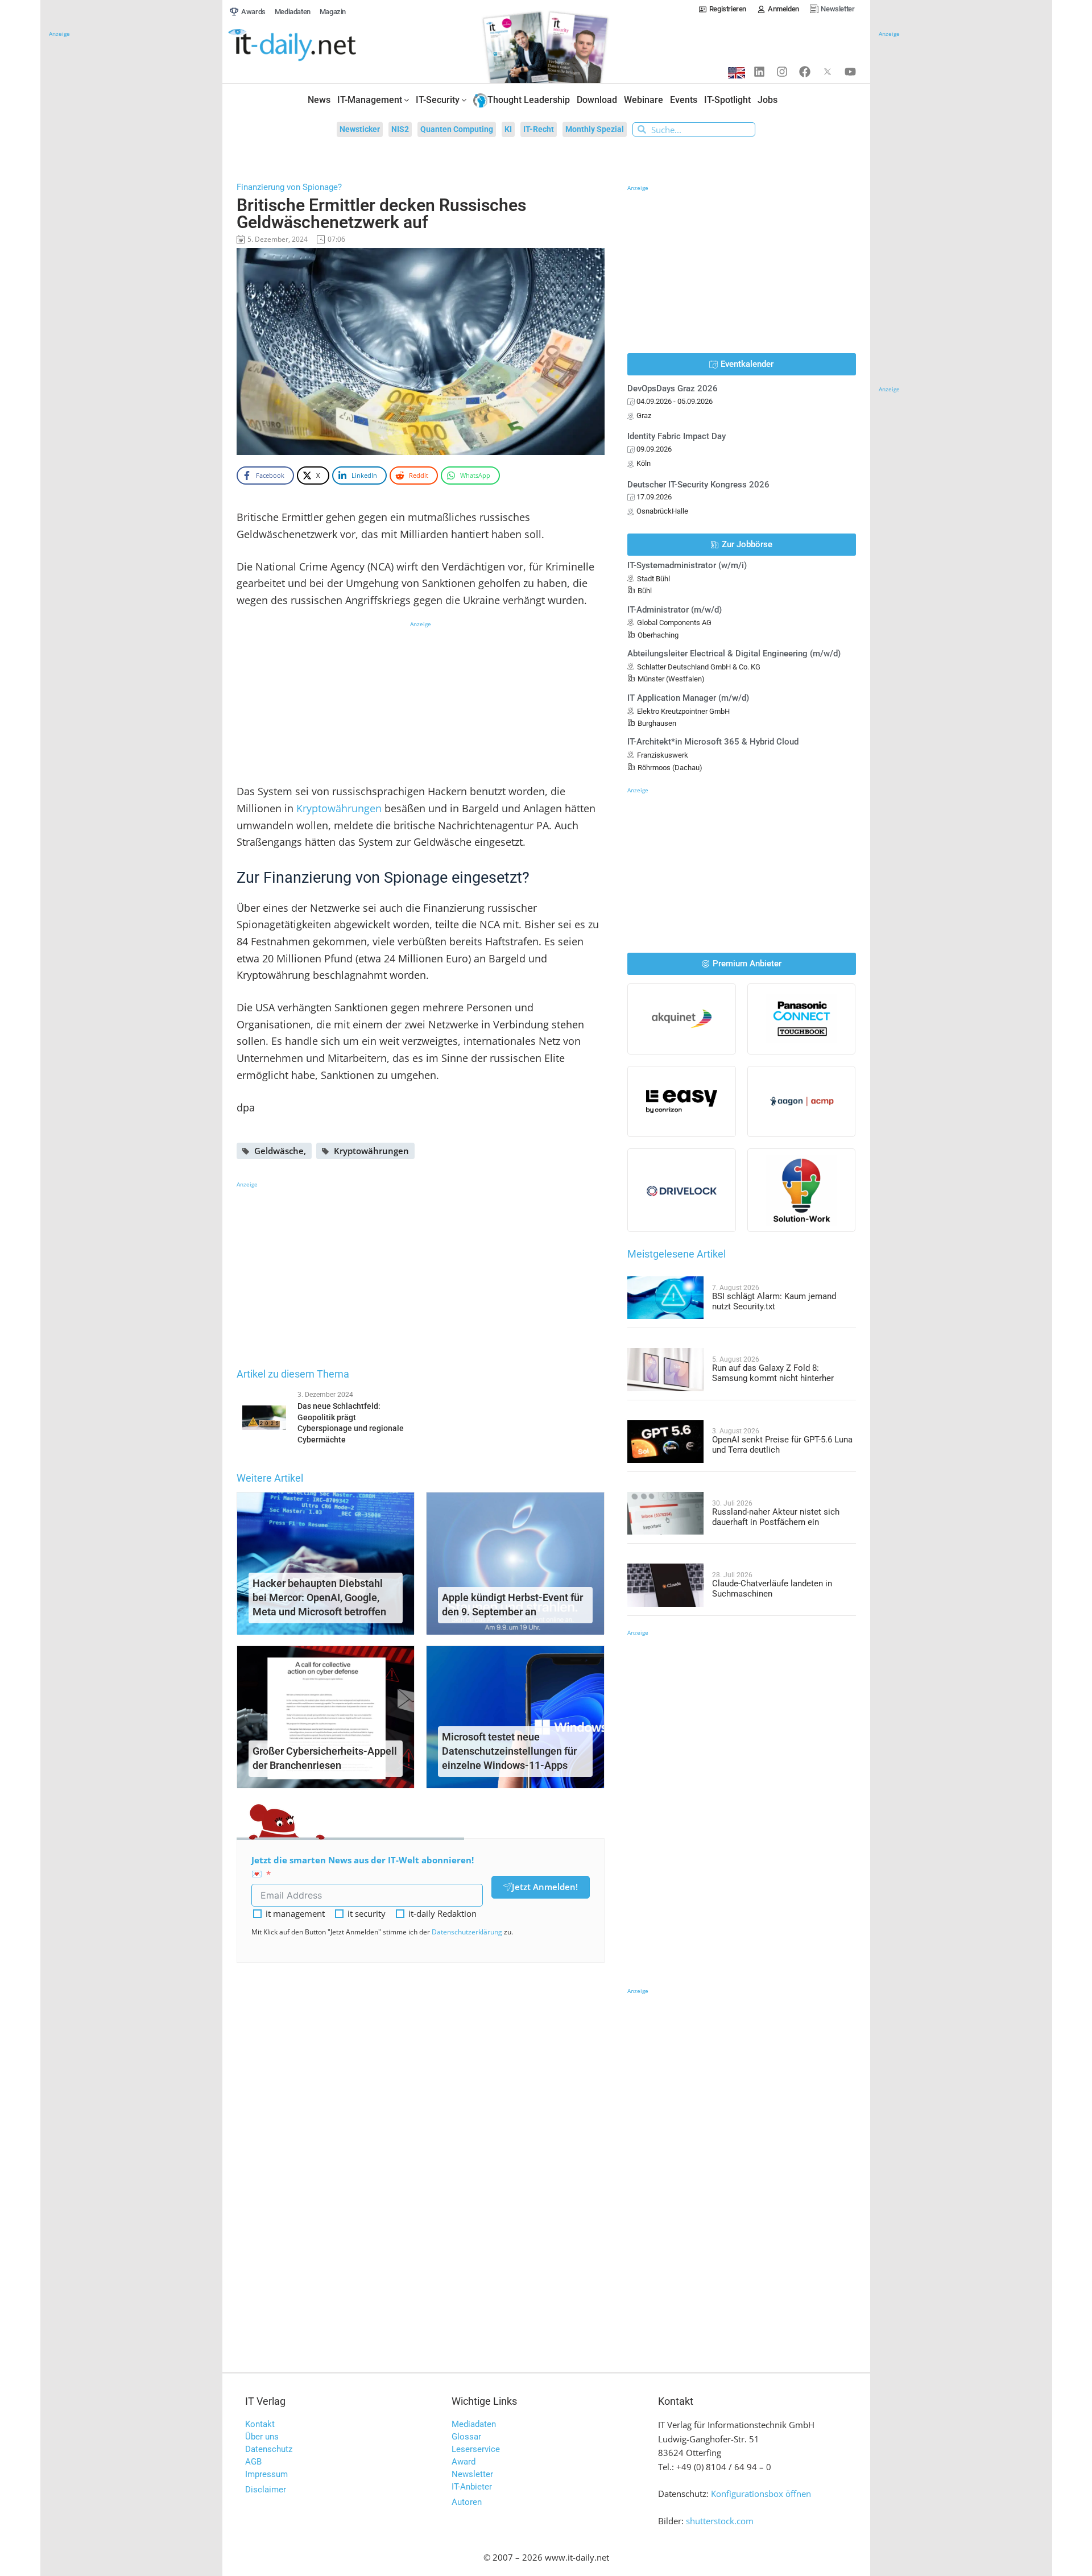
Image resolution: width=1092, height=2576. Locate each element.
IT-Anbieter (472, 2487)
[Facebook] (805, 72)
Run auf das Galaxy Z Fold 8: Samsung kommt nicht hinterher (773, 1373)
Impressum (266, 2474)
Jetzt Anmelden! (545, 1887)
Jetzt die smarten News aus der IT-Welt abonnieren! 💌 (363, 1867)
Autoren (467, 2502)
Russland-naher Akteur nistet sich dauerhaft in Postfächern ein (776, 1517)
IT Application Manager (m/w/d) (688, 698)
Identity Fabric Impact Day (677, 436)
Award (464, 2462)
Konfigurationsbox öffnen (761, 2494)
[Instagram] (782, 72)
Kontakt (260, 2424)
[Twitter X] (828, 72)
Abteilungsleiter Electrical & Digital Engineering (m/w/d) (734, 654)
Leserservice (476, 2449)
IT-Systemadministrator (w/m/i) (687, 565)
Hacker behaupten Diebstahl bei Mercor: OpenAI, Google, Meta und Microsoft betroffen (319, 1597)
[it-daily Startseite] (313, 46)
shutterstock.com (720, 2521)
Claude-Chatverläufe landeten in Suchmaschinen (772, 1589)
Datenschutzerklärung (467, 1932)
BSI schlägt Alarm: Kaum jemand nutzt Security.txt (774, 1301)
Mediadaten (474, 2424)
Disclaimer (266, 2490)
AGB (253, 2462)
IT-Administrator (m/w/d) (675, 610)
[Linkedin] (759, 72)
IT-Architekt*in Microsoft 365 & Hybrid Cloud (713, 742)
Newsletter (472, 2474)
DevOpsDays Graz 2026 (673, 388)
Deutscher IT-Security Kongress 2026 (698, 485)
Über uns (262, 2437)
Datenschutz (269, 2449)
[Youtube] (850, 72)
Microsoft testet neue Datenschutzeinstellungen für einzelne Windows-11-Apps (509, 1751)
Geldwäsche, (280, 1151)
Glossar (466, 2437)
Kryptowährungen (339, 808)
